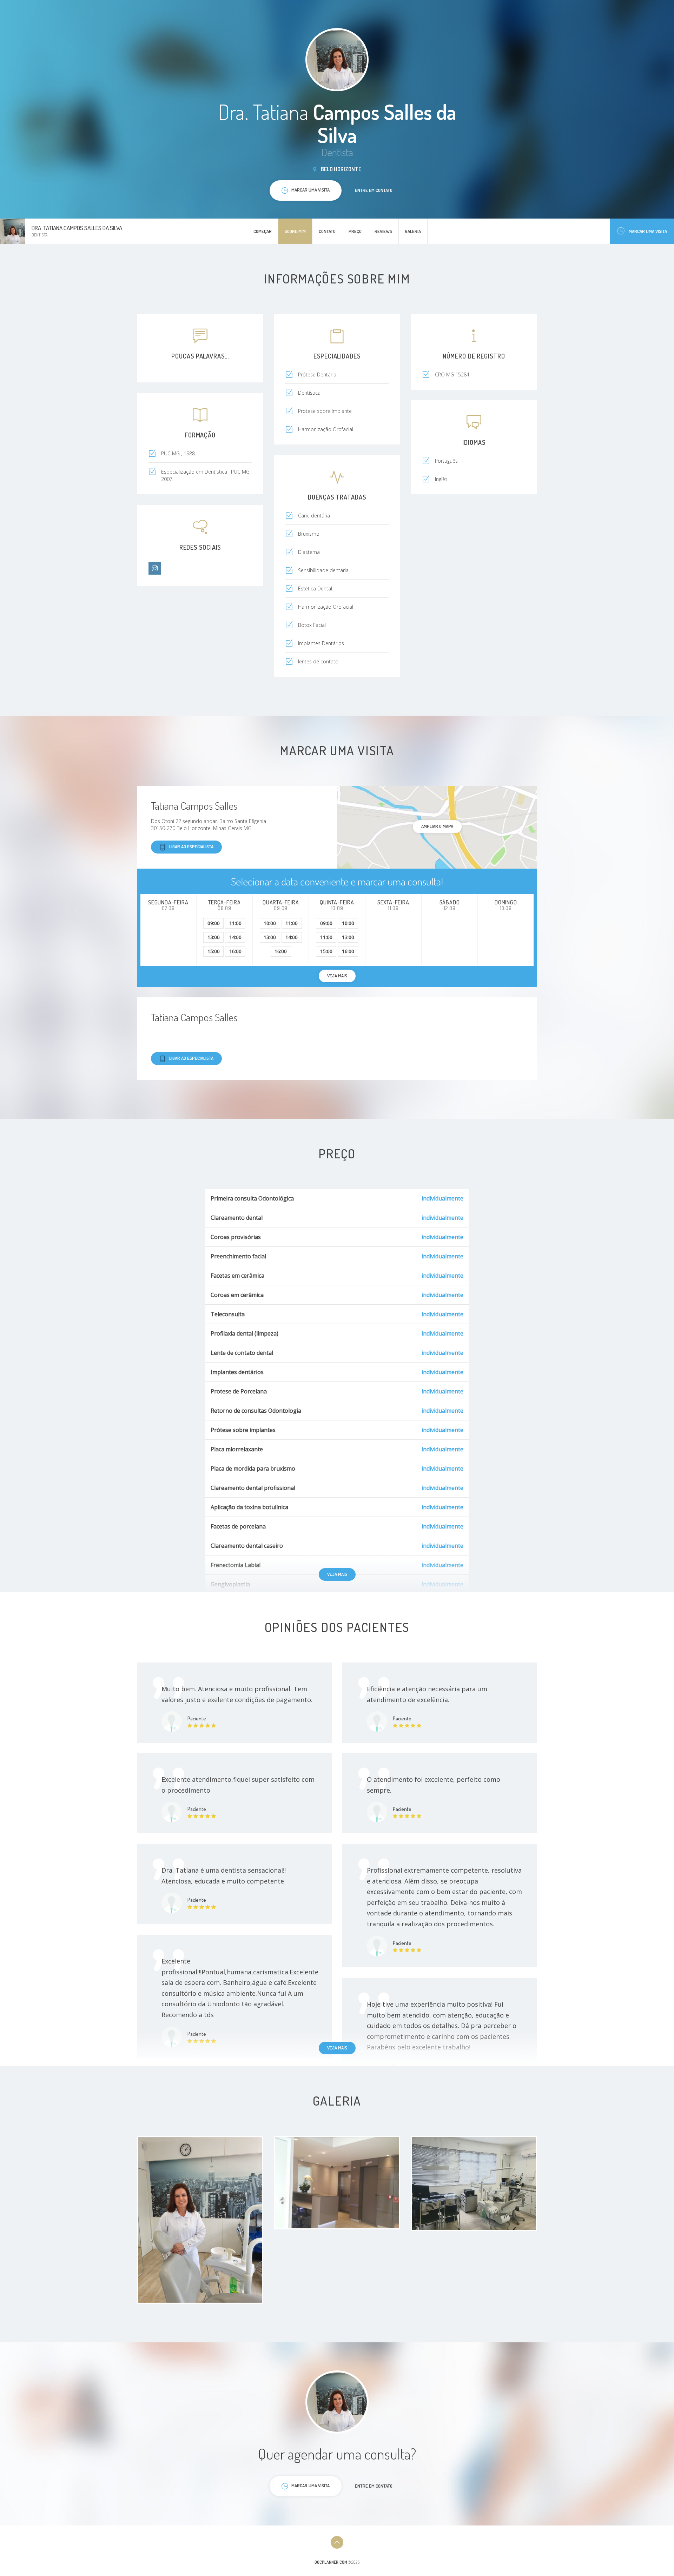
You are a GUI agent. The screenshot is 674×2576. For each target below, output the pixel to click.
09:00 (214, 923)
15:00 (214, 951)
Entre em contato (374, 190)
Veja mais (337, 1574)
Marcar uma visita (648, 231)
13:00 (214, 937)
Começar (263, 231)
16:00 (235, 951)
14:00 (235, 937)
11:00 (235, 923)
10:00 (270, 923)
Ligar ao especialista (191, 847)
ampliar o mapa (437, 826)
